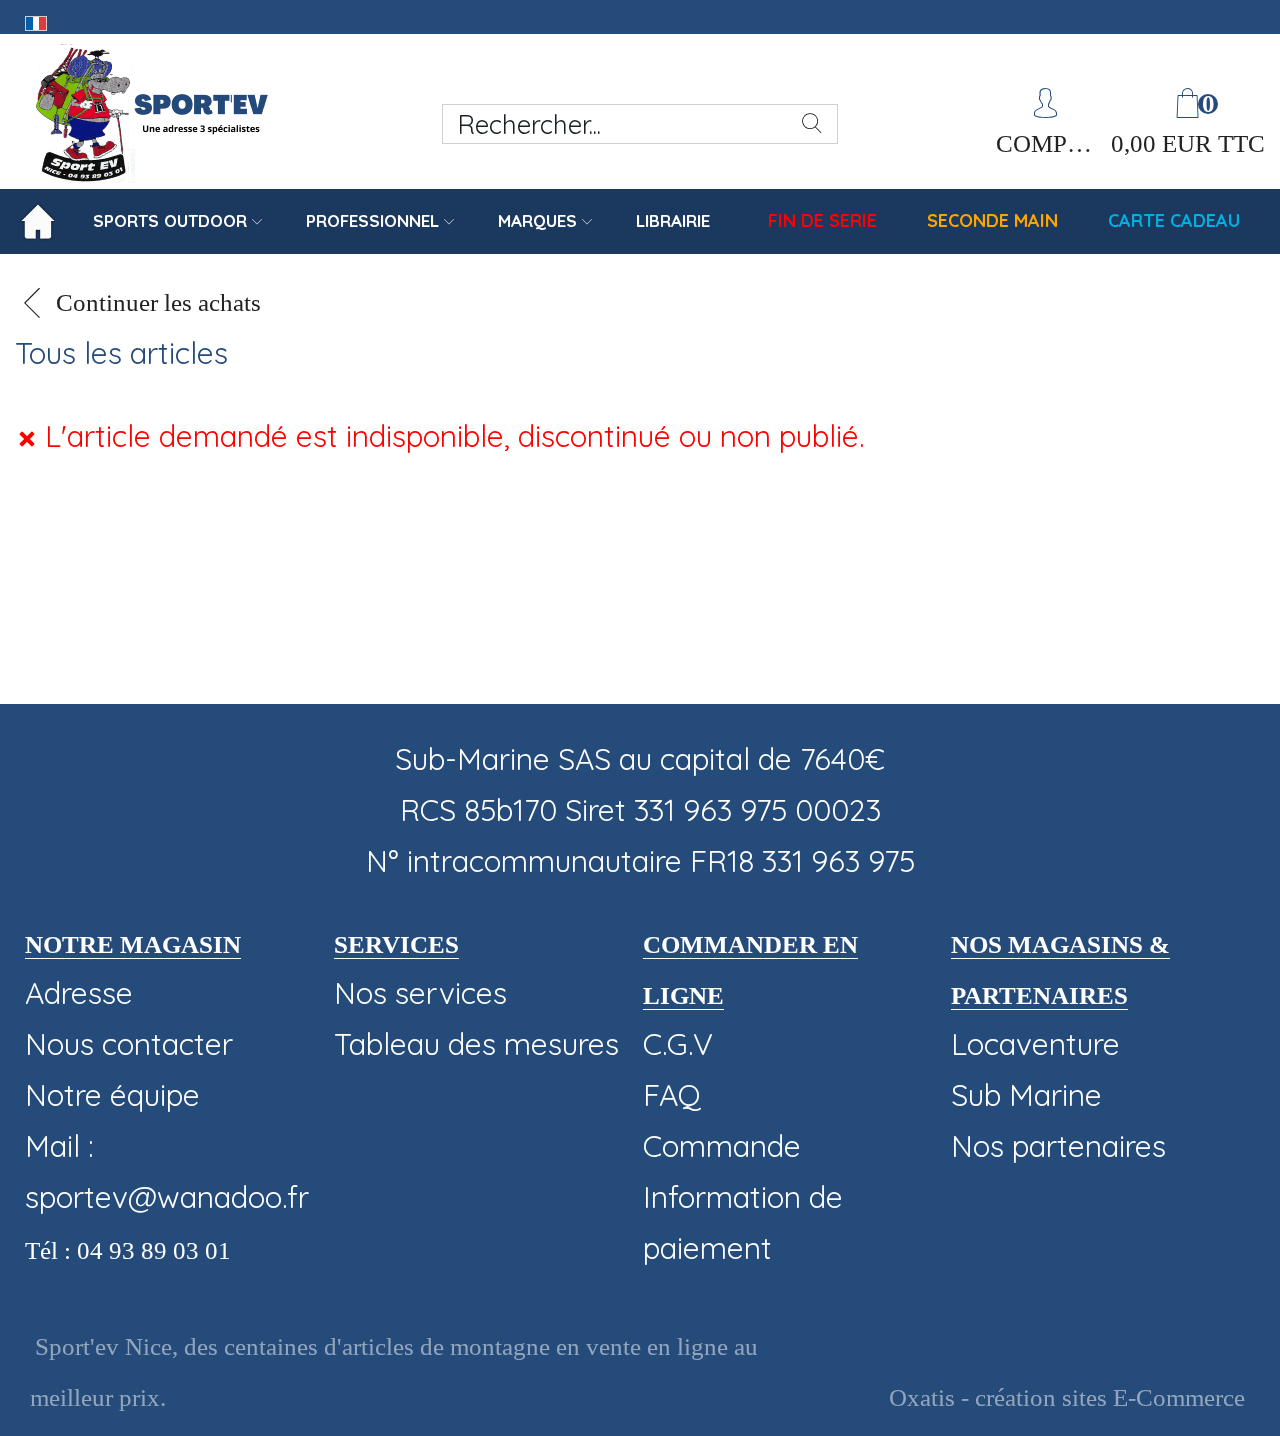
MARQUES (537, 220)
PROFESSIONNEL (372, 220)
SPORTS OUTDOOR (170, 220)
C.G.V (678, 1044)
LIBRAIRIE (673, 220)
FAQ (672, 1095)
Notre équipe (112, 1095)
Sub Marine (1026, 1095)
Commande (722, 1146)
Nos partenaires (1058, 1146)
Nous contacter (129, 1044)
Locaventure (1035, 1044)
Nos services (420, 993)
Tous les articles (121, 353)
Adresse (79, 993)
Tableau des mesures (476, 1044)
